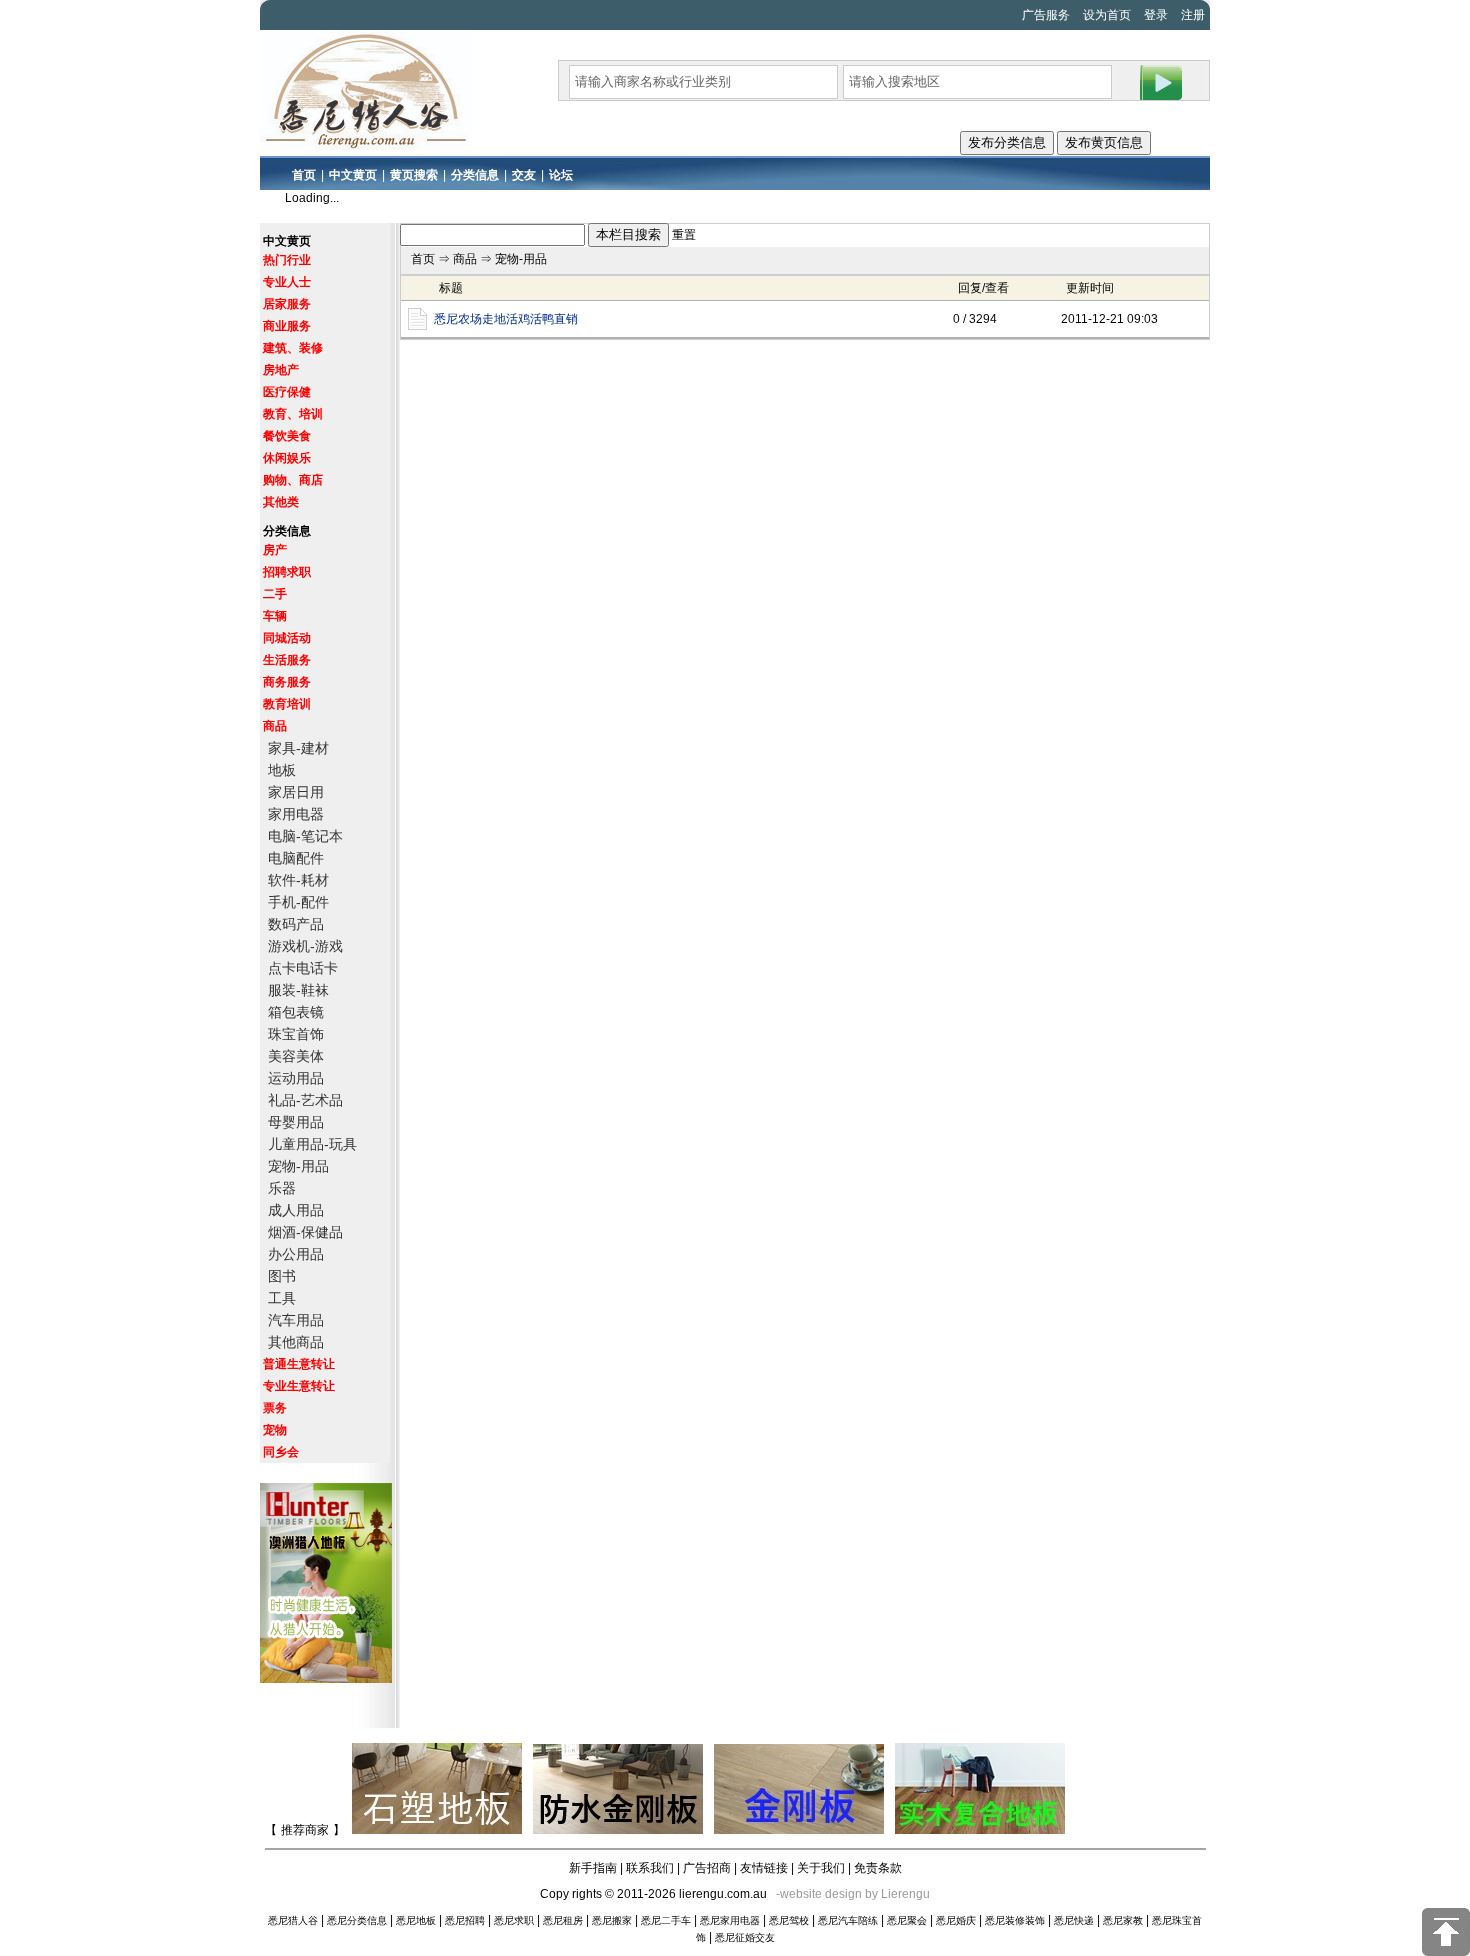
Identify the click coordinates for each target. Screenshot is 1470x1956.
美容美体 (296, 1056)
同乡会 (281, 1452)
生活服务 (287, 660)
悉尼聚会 (907, 1920)
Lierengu (905, 1894)
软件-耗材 (298, 880)
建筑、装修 (293, 348)
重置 (684, 235)
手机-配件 (298, 902)
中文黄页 (353, 175)
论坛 (561, 175)
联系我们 (650, 1868)
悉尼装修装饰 (1015, 1920)
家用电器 (296, 814)
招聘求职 (287, 572)
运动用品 (296, 1078)
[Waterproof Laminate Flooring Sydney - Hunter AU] (619, 1830)
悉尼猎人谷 (293, 1920)
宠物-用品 (298, 1166)
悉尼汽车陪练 (848, 1920)
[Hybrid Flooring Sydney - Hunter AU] (438, 1830)
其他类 (281, 502)
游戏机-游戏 (305, 946)
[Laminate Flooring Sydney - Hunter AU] (800, 1830)
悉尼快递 (1074, 1920)
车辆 (275, 616)
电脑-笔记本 (305, 836)
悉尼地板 (416, 1920)
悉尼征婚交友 (745, 1937)
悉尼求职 (514, 1920)
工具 (282, 1298)
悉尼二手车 (666, 1920)
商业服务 (287, 326)
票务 (275, 1408)
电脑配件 (296, 858)
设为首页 (1107, 15)
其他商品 (296, 1342)
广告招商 (707, 1868)
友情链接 (764, 1868)
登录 (1156, 15)
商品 (275, 726)
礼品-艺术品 (305, 1100)
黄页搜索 (414, 175)
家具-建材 (298, 748)
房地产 (281, 370)
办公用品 (296, 1254)
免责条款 (878, 1868)
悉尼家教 (1123, 1920)
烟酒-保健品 (305, 1232)
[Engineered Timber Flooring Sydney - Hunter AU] (980, 1830)
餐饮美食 (287, 436)
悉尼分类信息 (357, 1920)
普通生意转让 (299, 1364)
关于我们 (821, 1868)
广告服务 (1046, 15)
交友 (524, 175)
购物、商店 (293, 480)
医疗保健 (287, 392)
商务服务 (287, 682)
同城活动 (287, 638)
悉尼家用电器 (730, 1920)
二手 (275, 594)
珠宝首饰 (296, 1034)
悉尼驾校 (789, 1920)
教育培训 (287, 704)
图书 (282, 1276)
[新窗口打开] (417, 326)
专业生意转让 (299, 1386)
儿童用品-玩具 (312, 1144)
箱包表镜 (296, 1012)
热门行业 (287, 260)
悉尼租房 (563, 1920)
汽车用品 (296, 1320)
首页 (304, 175)
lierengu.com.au (723, 1894)
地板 (282, 770)
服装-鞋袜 (298, 990)
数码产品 (296, 924)
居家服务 (287, 304)
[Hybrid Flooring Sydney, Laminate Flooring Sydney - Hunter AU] (328, 1679)
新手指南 (593, 1868)
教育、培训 (293, 414)
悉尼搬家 (612, 1920)
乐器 (282, 1188)
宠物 (275, 1430)
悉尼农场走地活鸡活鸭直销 (506, 319)
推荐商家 (305, 1830)
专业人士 (287, 282)
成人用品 (296, 1210)
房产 (275, 550)
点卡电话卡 (303, 968)
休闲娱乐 (287, 458)
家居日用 (296, 792)
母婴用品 (296, 1122)
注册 (1193, 15)
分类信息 (475, 175)
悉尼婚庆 (956, 1920)
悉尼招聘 (465, 1920)
